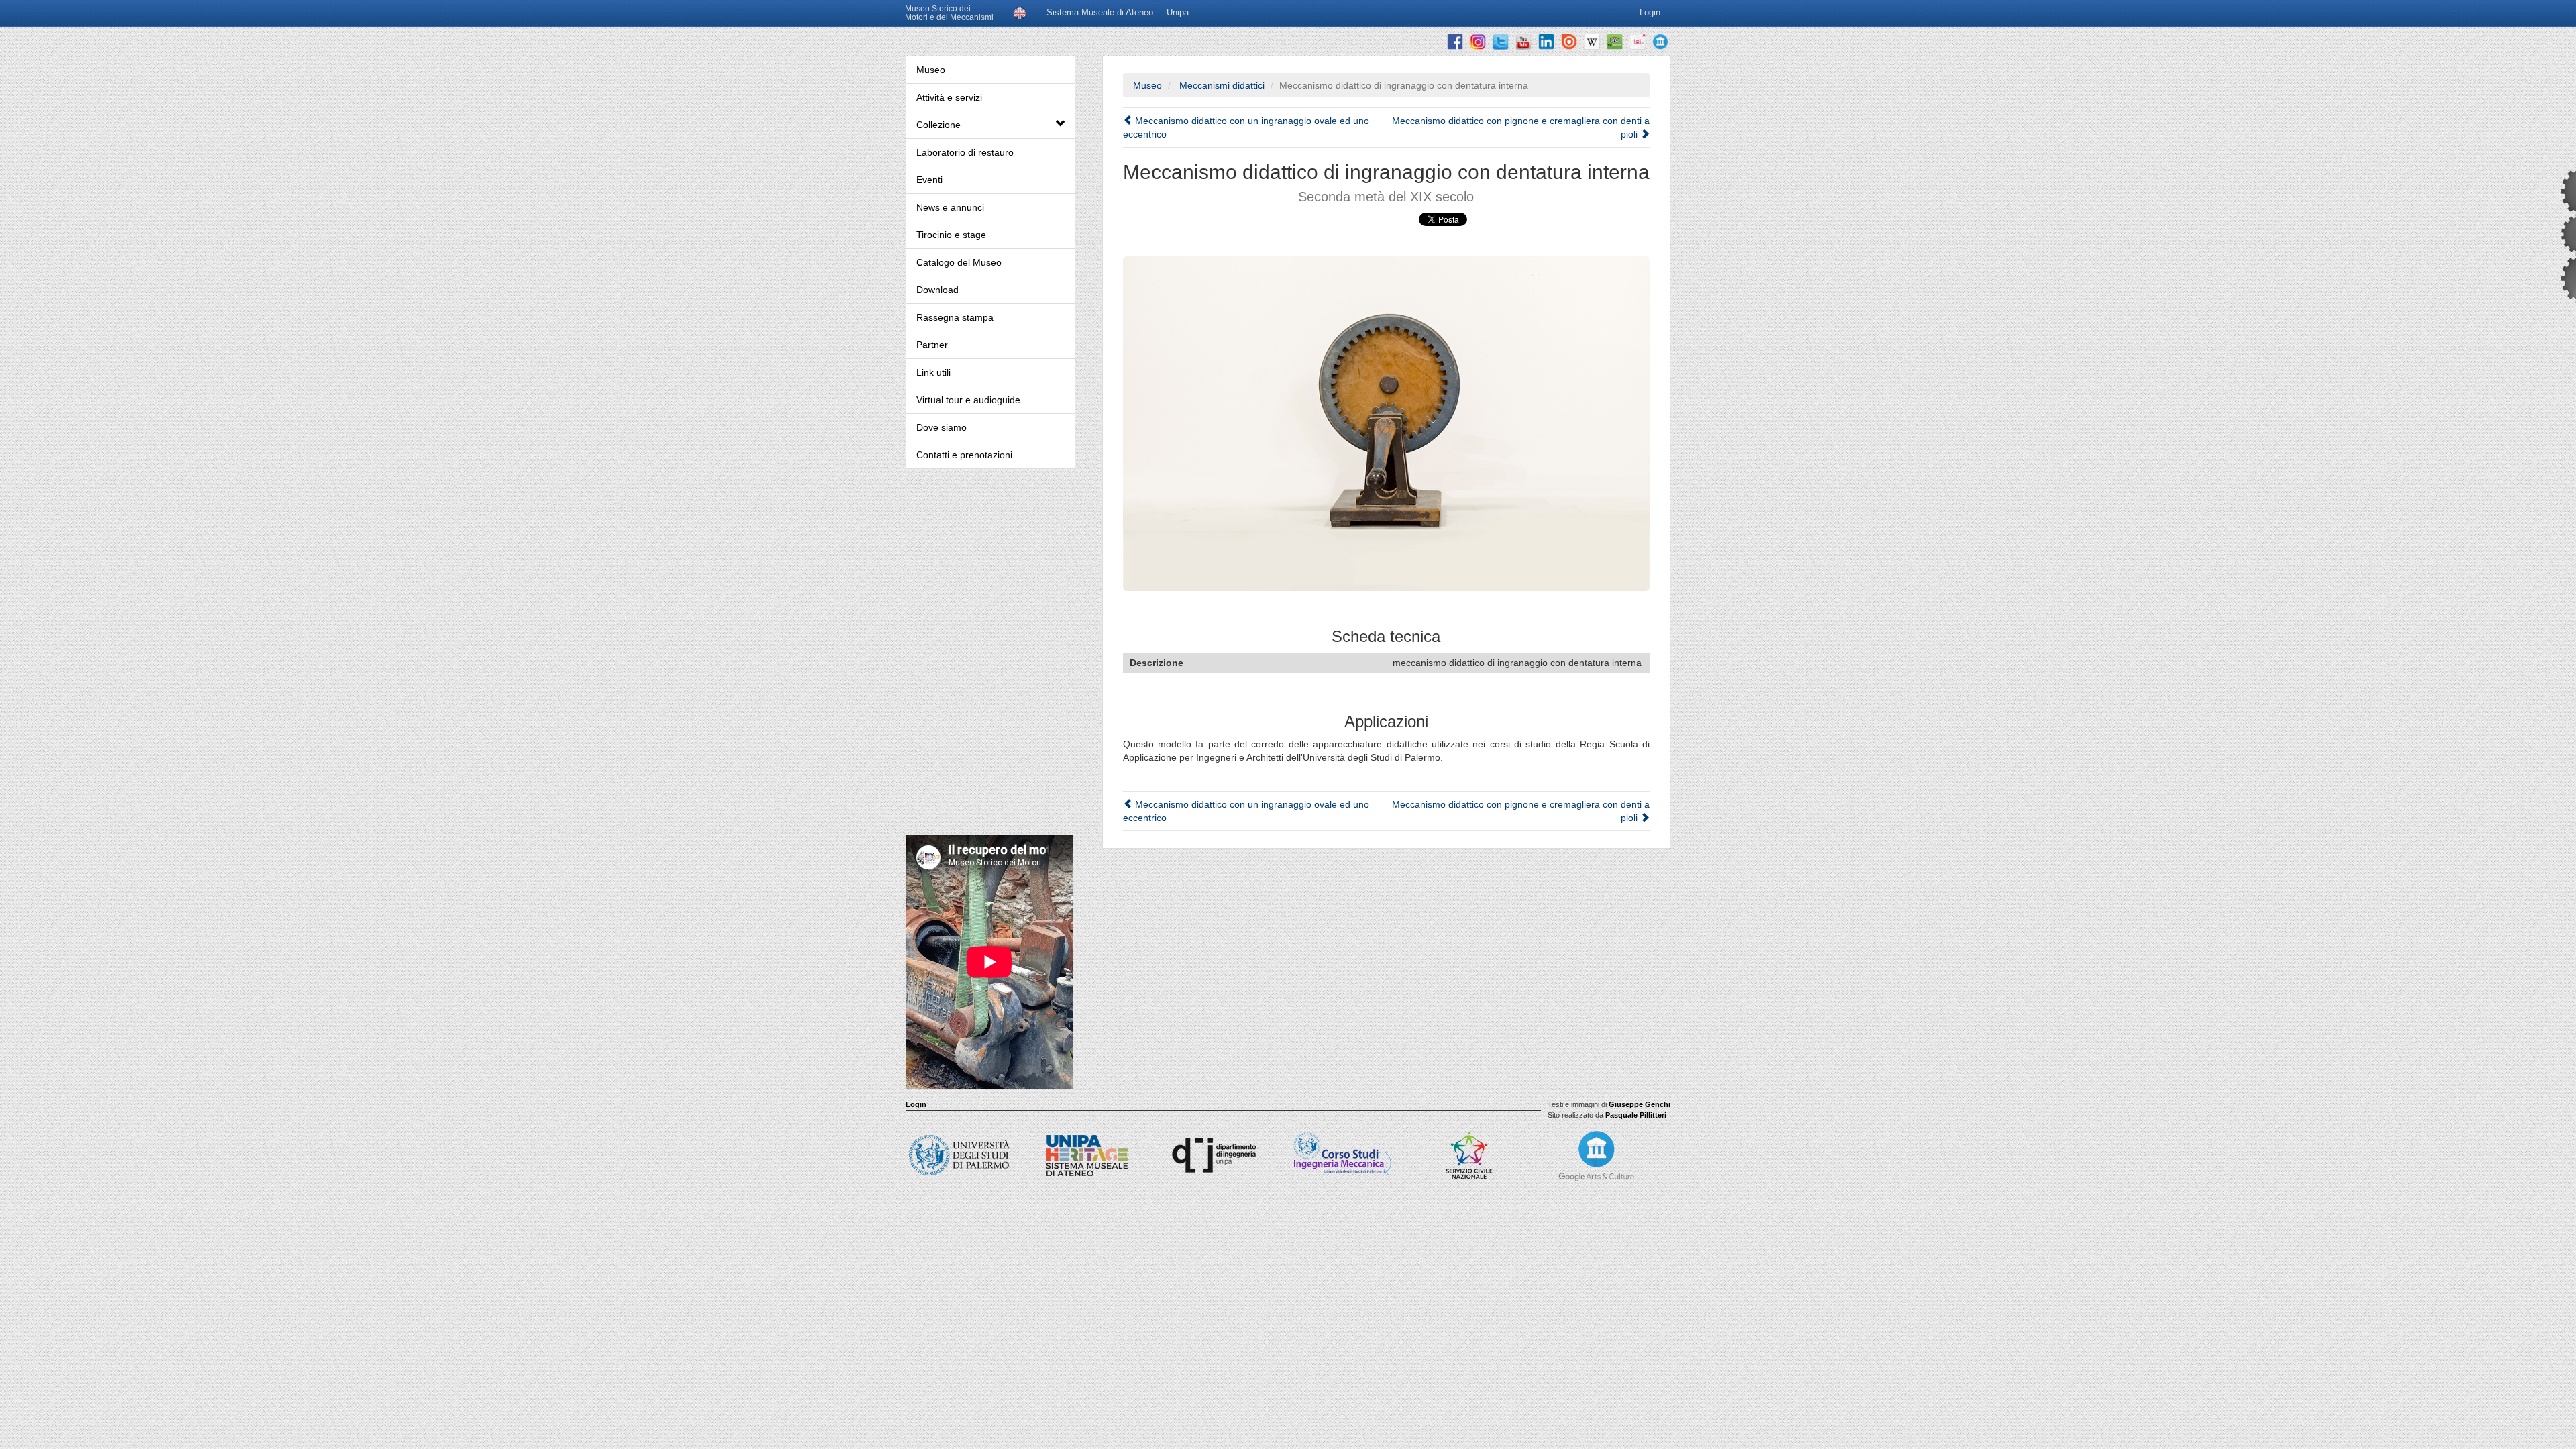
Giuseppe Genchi (1640, 1104)
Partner (932, 345)
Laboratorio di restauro (965, 152)
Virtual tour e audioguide (968, 400)
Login (916, 1104)
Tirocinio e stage (951, 235)
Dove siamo (942, 427)
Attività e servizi (949, 97)
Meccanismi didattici (1221, 85)
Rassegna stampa (955, 317)
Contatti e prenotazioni (964, 455)
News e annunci (950, 207)
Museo (931, 70)
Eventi (929, 180)
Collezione (938, 125)
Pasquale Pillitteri (1636, 1115)
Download (937, 290)
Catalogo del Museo (959, 262)
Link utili (933, 372)
